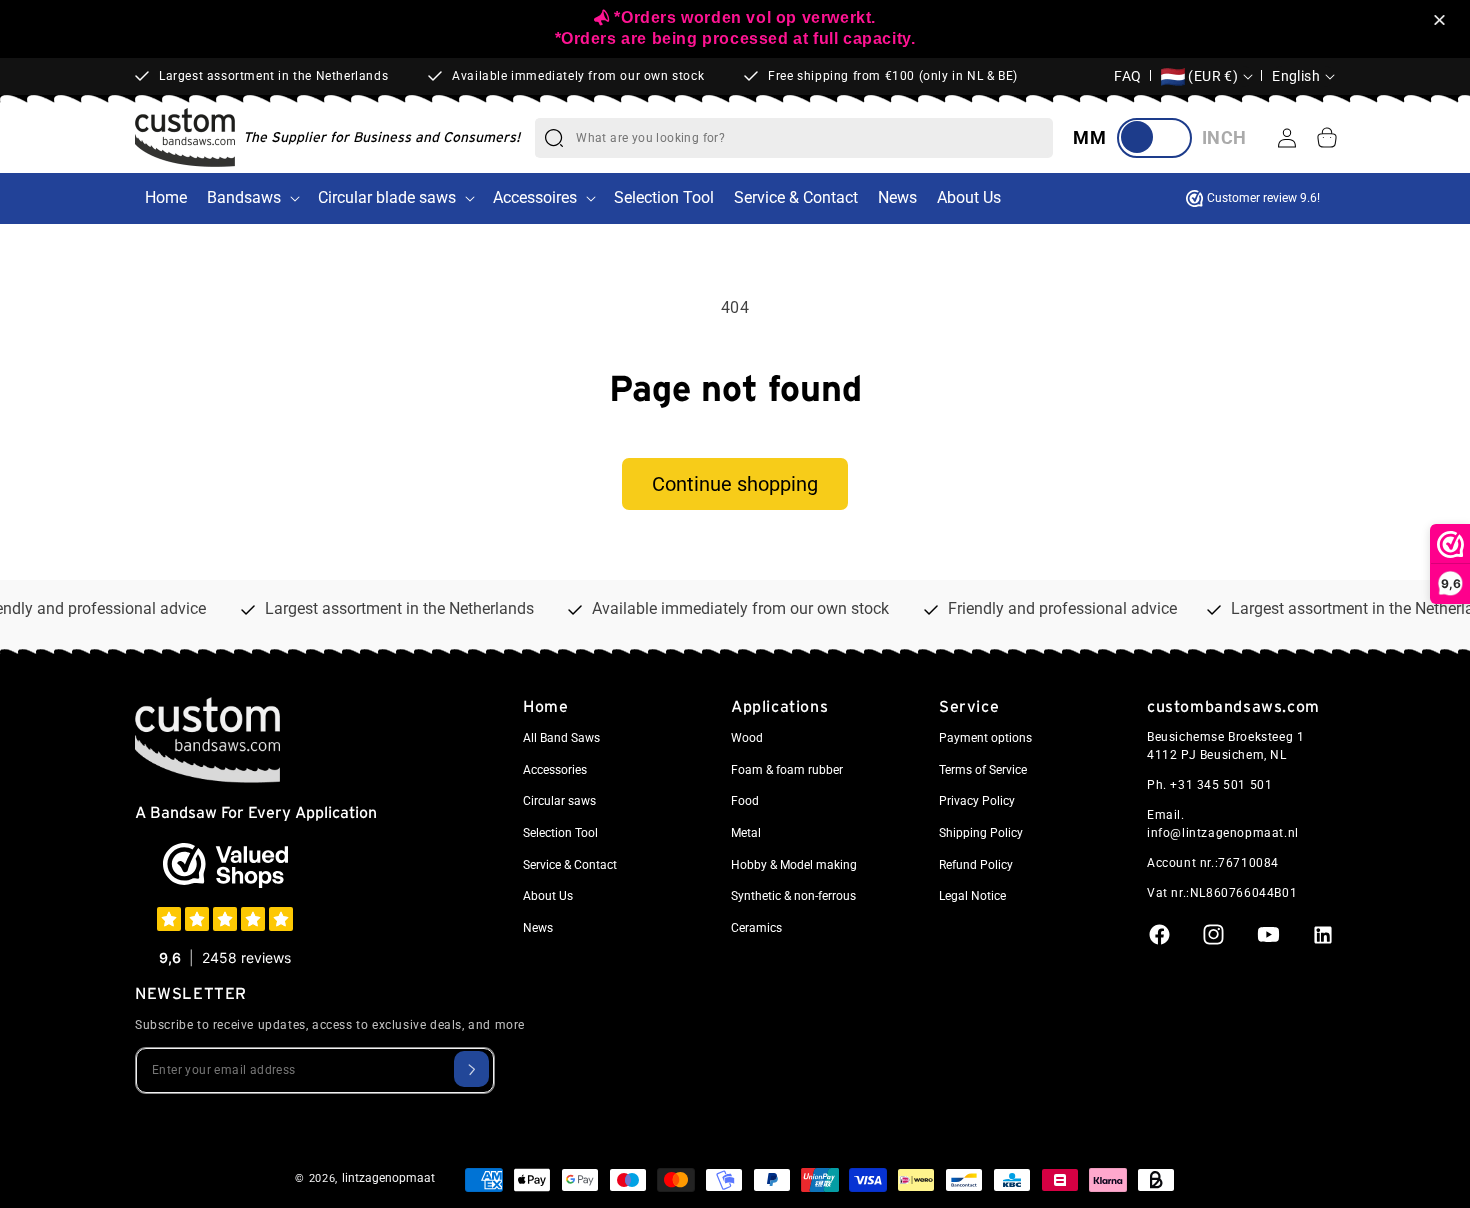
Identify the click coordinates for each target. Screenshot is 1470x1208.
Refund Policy (976, 865)
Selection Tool (560, 833)
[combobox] (814, 138)
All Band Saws (561, 738)
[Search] (554, 138)
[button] (1442, 21)
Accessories (555, 770)
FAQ (1128, 76)
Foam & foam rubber (787, 770)
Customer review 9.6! (1263, 197)
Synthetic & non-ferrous (793, 896)
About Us (548, 896)
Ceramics (756, 928)
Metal (746, 833)
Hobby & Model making (794, 865)
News (538, 928)
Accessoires (535, 197)
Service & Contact (570, 865)
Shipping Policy (981, 833)
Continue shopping (735, 484)
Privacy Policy (977, 801)
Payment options (985, 738)
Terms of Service (983, 770)
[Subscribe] (471, 1069)
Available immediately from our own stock (578, 76)
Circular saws (559, 801)
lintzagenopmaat (388, 1178)
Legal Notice (972, 896)
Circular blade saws (387, 197)
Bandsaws (244, 197)
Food (745, 801)
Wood (747, 738)
